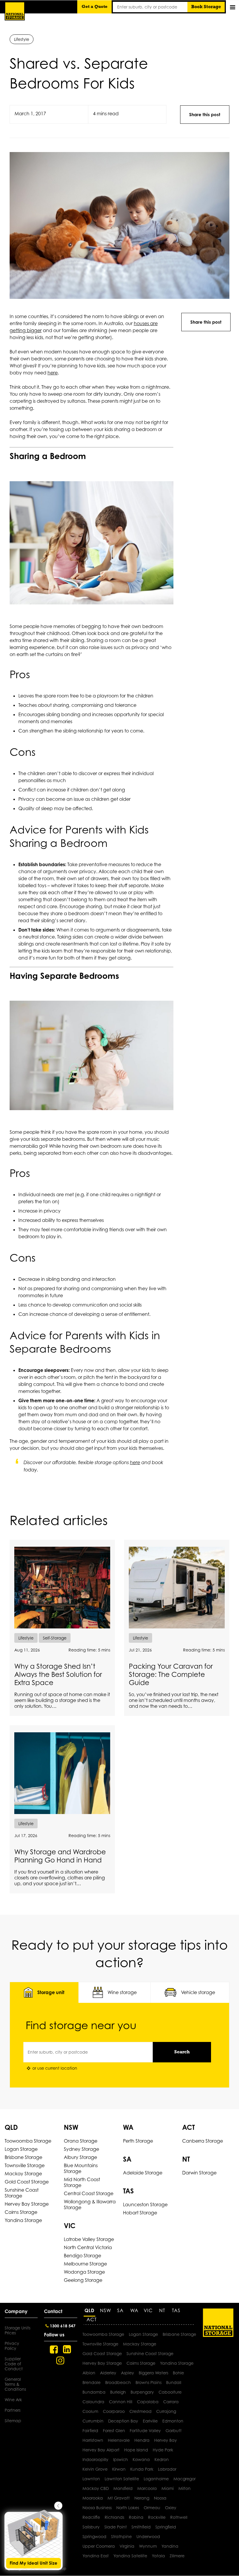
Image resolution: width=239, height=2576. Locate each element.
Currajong (166, 2411)
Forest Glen (114, 2431)
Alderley (108, 2373)
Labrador (167, 2469)
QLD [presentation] (89, 2310)
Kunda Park (142, 2469)
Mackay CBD (96, 2488)
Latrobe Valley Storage (89, 2239)
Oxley (171, 2508)
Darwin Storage (199, 2173)
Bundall (174, 2382)
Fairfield (90, 2431)
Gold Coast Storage (27, 2182)
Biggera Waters (153, 2373)
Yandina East (96, 2556)
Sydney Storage (81, 2149)
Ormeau (152, 2508)
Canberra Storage (203, 2141)
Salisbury (91, 2527)
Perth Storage (138, 2141)
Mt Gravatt (119, 2498)
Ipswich (121, 2459)
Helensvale (119, 2440)
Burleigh (118, 2392)
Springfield (166, 2527)
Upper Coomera (99, 2546)
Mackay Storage (23, 2174)
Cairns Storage (21, 2212)
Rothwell (179, 2517)
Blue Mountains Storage (81, 2168)
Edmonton (173, 2421)
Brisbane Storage (23, 2157)
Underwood (148, 2536)
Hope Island (136, 2450)
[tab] (44, 1992)
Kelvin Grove (95, 2469)
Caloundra (93, 2402)
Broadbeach (118, 2382)
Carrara (171, 2402)
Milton (184, 2488)
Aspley (128, 2373)
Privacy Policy (12, 2346)
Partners (13, 2410)
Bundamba (94, 2392)
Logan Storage (21, 2149)
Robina (136, 2517)
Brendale (92, 2382)
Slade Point (116, 2527)
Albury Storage (80, 2157)
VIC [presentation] (148, 2310)
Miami (168, 2488)
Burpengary (142, 2392)
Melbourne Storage (85, 2264)
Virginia (127, 2546)
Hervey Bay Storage (27, 2204)
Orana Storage (81, 2141)
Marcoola (147, 2488)
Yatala (158, 2556)
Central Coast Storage (89, 2193)
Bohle (178, 2373)
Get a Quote (95, 7)
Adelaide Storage (143, 2173)
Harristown (93, 2440)
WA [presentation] (134, 2310)
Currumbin (93, 2421)
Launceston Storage (145, 2204)
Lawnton (91, 2479)
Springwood (94, 2536)
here (53, 373)
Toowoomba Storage (28, 2141)
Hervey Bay (166, 2440)
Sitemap (13, 2421)
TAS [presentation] (176, 2310)
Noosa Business (97, 2508)
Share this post (205, 115)
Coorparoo (114, 2411)
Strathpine (121, 2536)
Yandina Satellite (130, 2556)
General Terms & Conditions (15, 2384)
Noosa (160, 2498)
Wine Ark (13, 2400)
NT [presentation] (162, 2310)
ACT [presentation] (92, 2319)
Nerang (142, 2498)
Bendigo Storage (82, 2256)
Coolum (90, 2411)
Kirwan (119, 2469)
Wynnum (148, 2546)
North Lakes (128, 2508)
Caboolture (170, 2392)
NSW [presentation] (106, 2310)
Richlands (114, 2517)
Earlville (150, 2421)
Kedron (162, 2459)
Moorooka (93, 2498)
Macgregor (184, 2479)
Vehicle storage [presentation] (198, 1992)
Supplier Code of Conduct (14, 2364)
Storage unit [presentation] (51, 1992)
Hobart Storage (140, 2213)
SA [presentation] (120, 2310)
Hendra (142, 2440)
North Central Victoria (88, 2247)
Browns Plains (149, 2382)
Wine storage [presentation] (122, 1992)
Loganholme (156, 2479)
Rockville (157, 2517)
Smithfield (141, 2527)
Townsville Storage (25, 2165)
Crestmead (140, 2411)
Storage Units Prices (17, 2330)
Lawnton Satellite (122, 2479)
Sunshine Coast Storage (22, 2193)
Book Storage (206, 7)
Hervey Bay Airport (101, 2450)
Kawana (141, 2459)
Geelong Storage (83, 2280)
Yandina (170, 2546)
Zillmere (177, 2556)
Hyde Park (163, 2450)
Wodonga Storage (84, 2272)
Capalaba (148, 2402)
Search (182, 2052)
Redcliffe (91, 2517)
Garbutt (174, 2431)
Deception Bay (123, 2421)
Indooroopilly (95, 2459)
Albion (89, 2373)
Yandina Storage (23, 2220)
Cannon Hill (121, 2402)
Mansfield (123, 2488)
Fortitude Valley (145, 2431)
